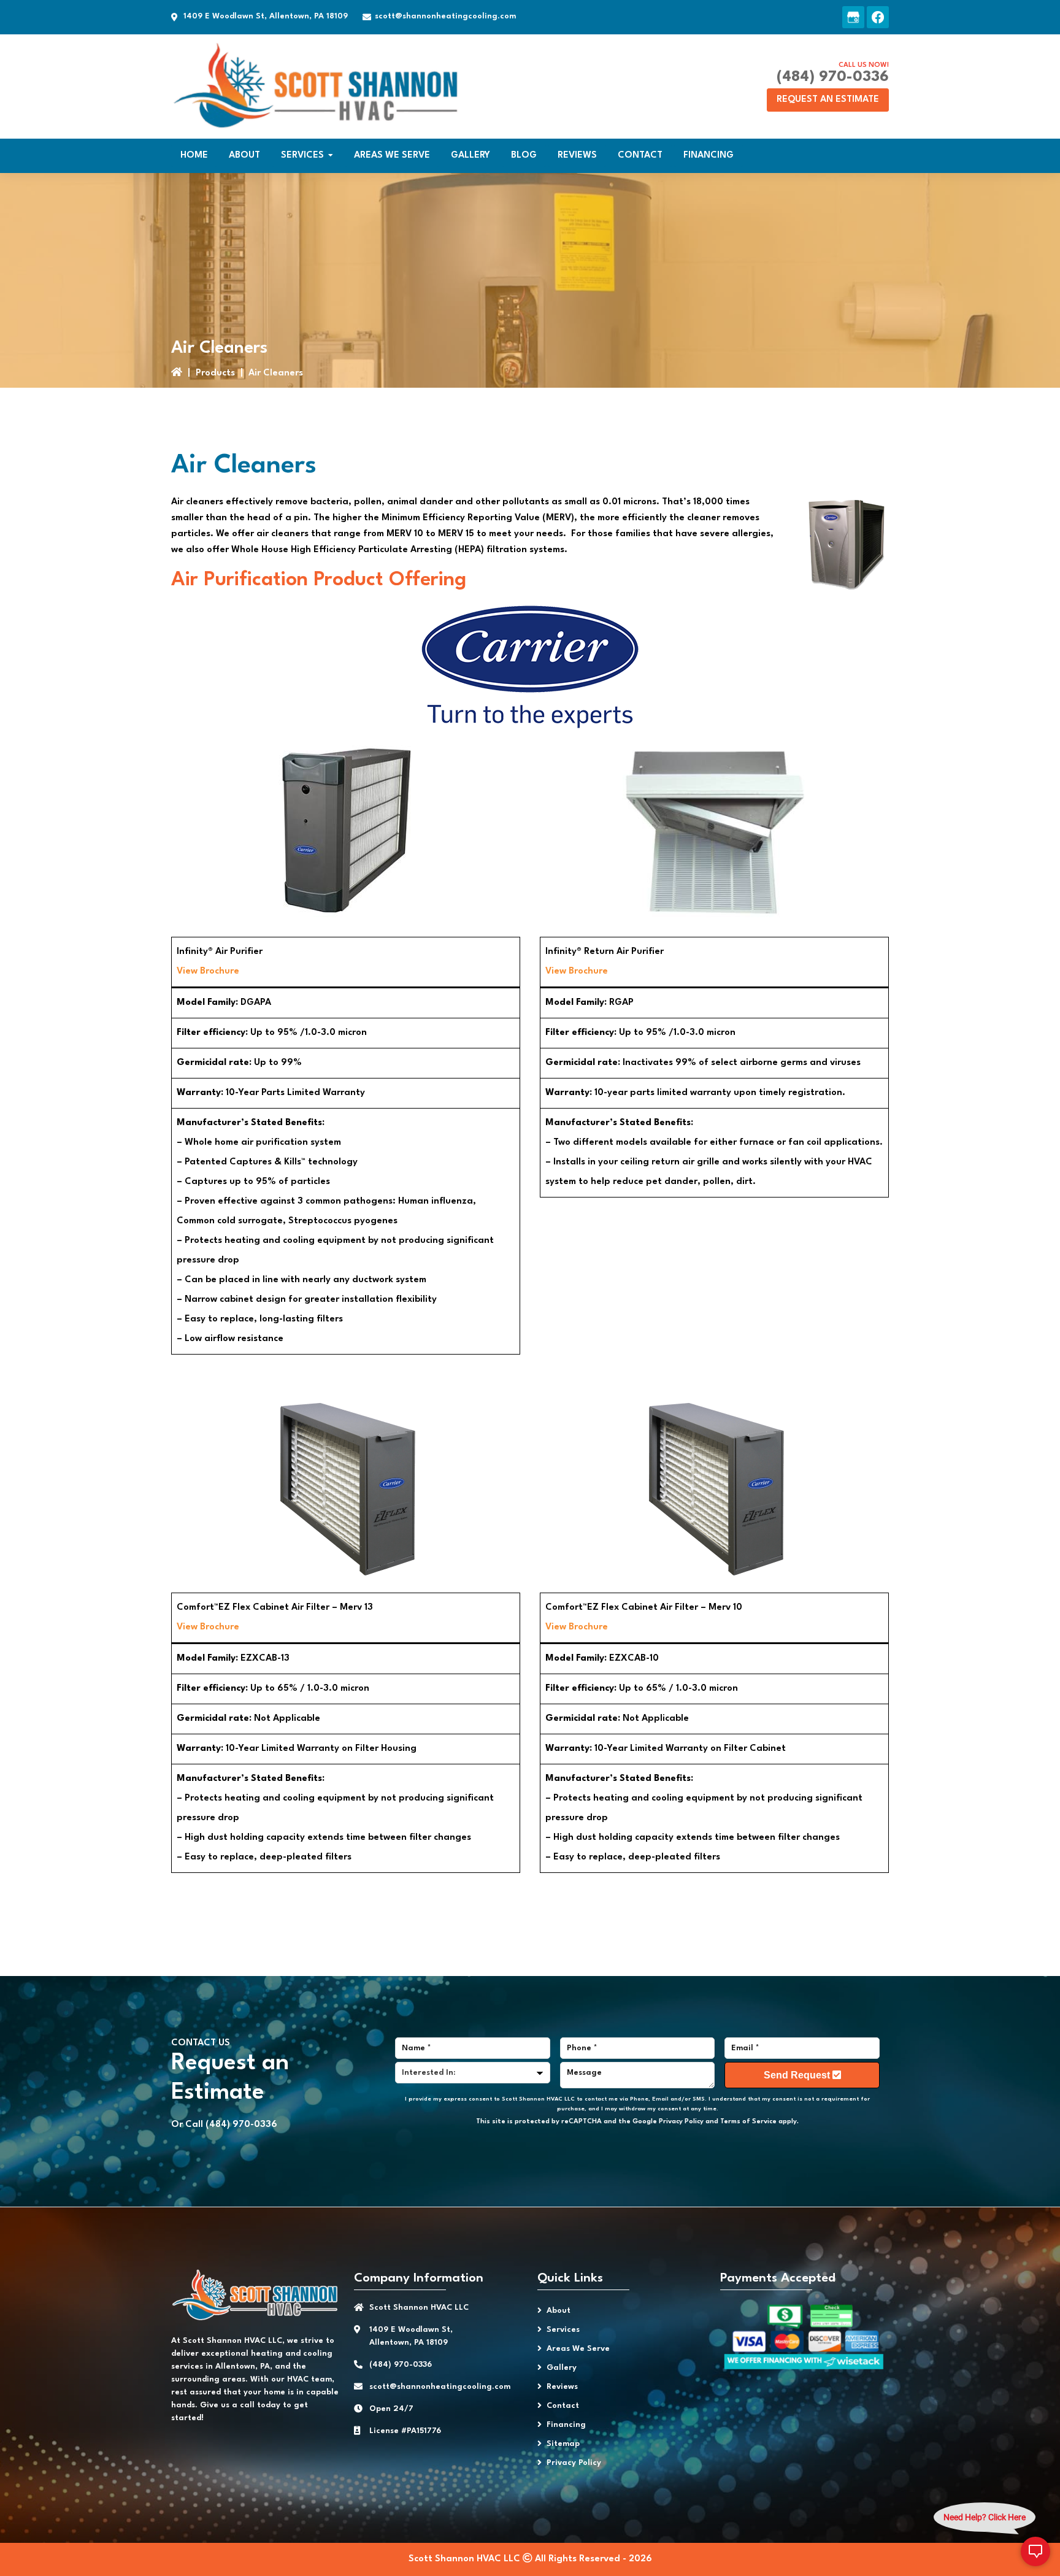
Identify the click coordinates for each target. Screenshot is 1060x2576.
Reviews (562, 2387)
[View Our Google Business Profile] (853, 17)
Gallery (562, 2368)
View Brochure (208, 971)
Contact (563, 2406)
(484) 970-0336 (833, 77)
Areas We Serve (578, 2349)
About (559, 2311)
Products (215, 373)
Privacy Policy (681, 2122)
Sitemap (563, 2444)
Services (563, 2330)
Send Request (798, 2075)
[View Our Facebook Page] (878, 17)
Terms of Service (748, 2122)
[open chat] (1035, 2551)
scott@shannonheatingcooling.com (445, 16)
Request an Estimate (828, 100)
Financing (566, 2425)
